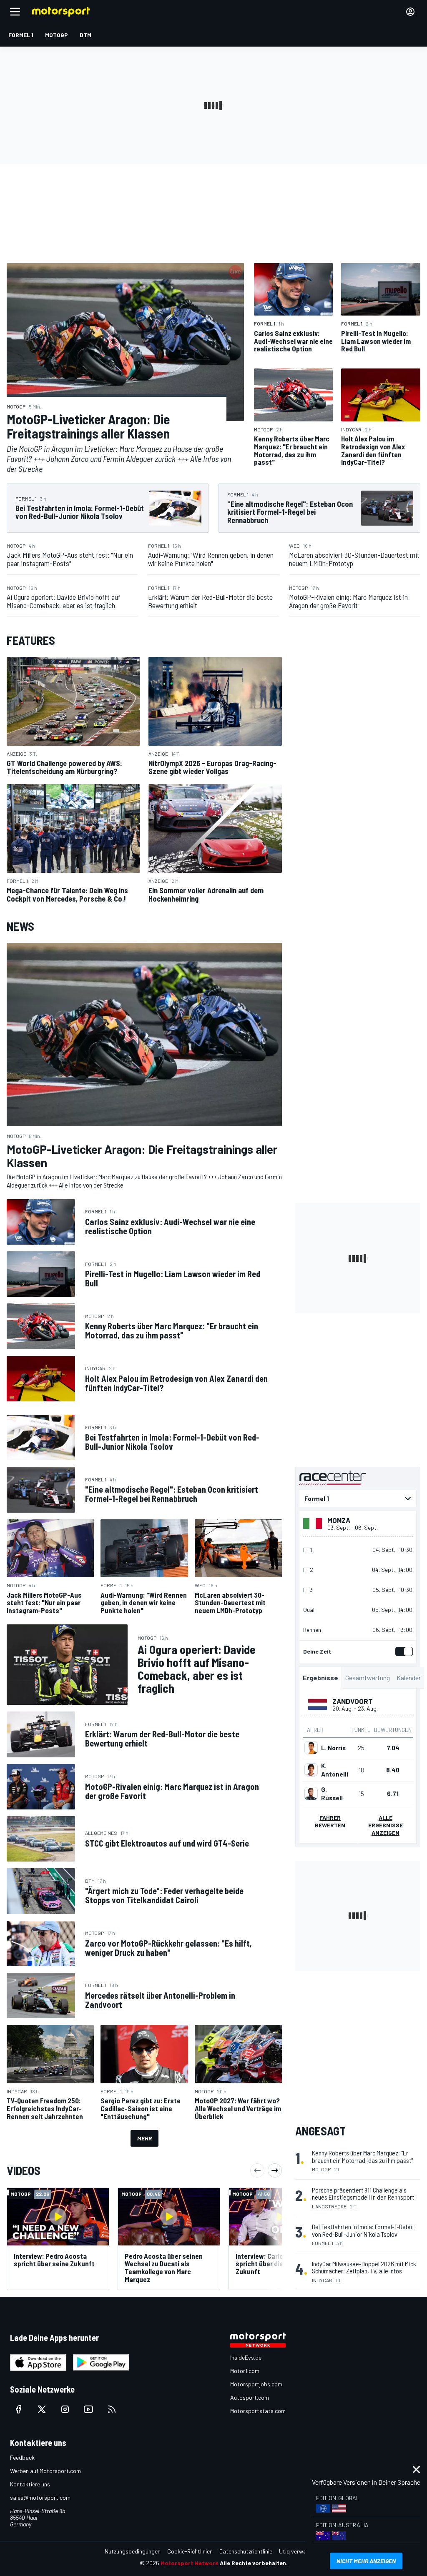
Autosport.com (250, 2397)
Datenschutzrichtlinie (246, 2551)
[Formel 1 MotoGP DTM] (358, 1498)
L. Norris (333, 1748)
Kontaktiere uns (30, 2484)
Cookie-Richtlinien (190, 2551)
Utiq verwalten (298, 2551)
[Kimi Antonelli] (311, 1770)
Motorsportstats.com (258, 2411)
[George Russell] (311, 1794)
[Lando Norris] (311, 1748)
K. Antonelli (335, 1770)
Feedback (22, 2457)
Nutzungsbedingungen (133, 2551)
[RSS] (112, 2409)
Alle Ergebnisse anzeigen (386, 1825)
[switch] (402, 1651)
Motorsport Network (190, 2563)
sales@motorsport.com (40, 2497)
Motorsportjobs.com (256, 2384)
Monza (339, 1520)
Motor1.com (245, 2371)
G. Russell (332, 1794)
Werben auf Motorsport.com (45, 2471)
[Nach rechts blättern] (275, 2170)
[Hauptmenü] (15, 12)
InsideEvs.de (246, 2357)
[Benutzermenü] (410, 12)
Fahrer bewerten (330, 1821)
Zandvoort (353, 1701)
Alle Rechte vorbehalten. (254, 2563)
